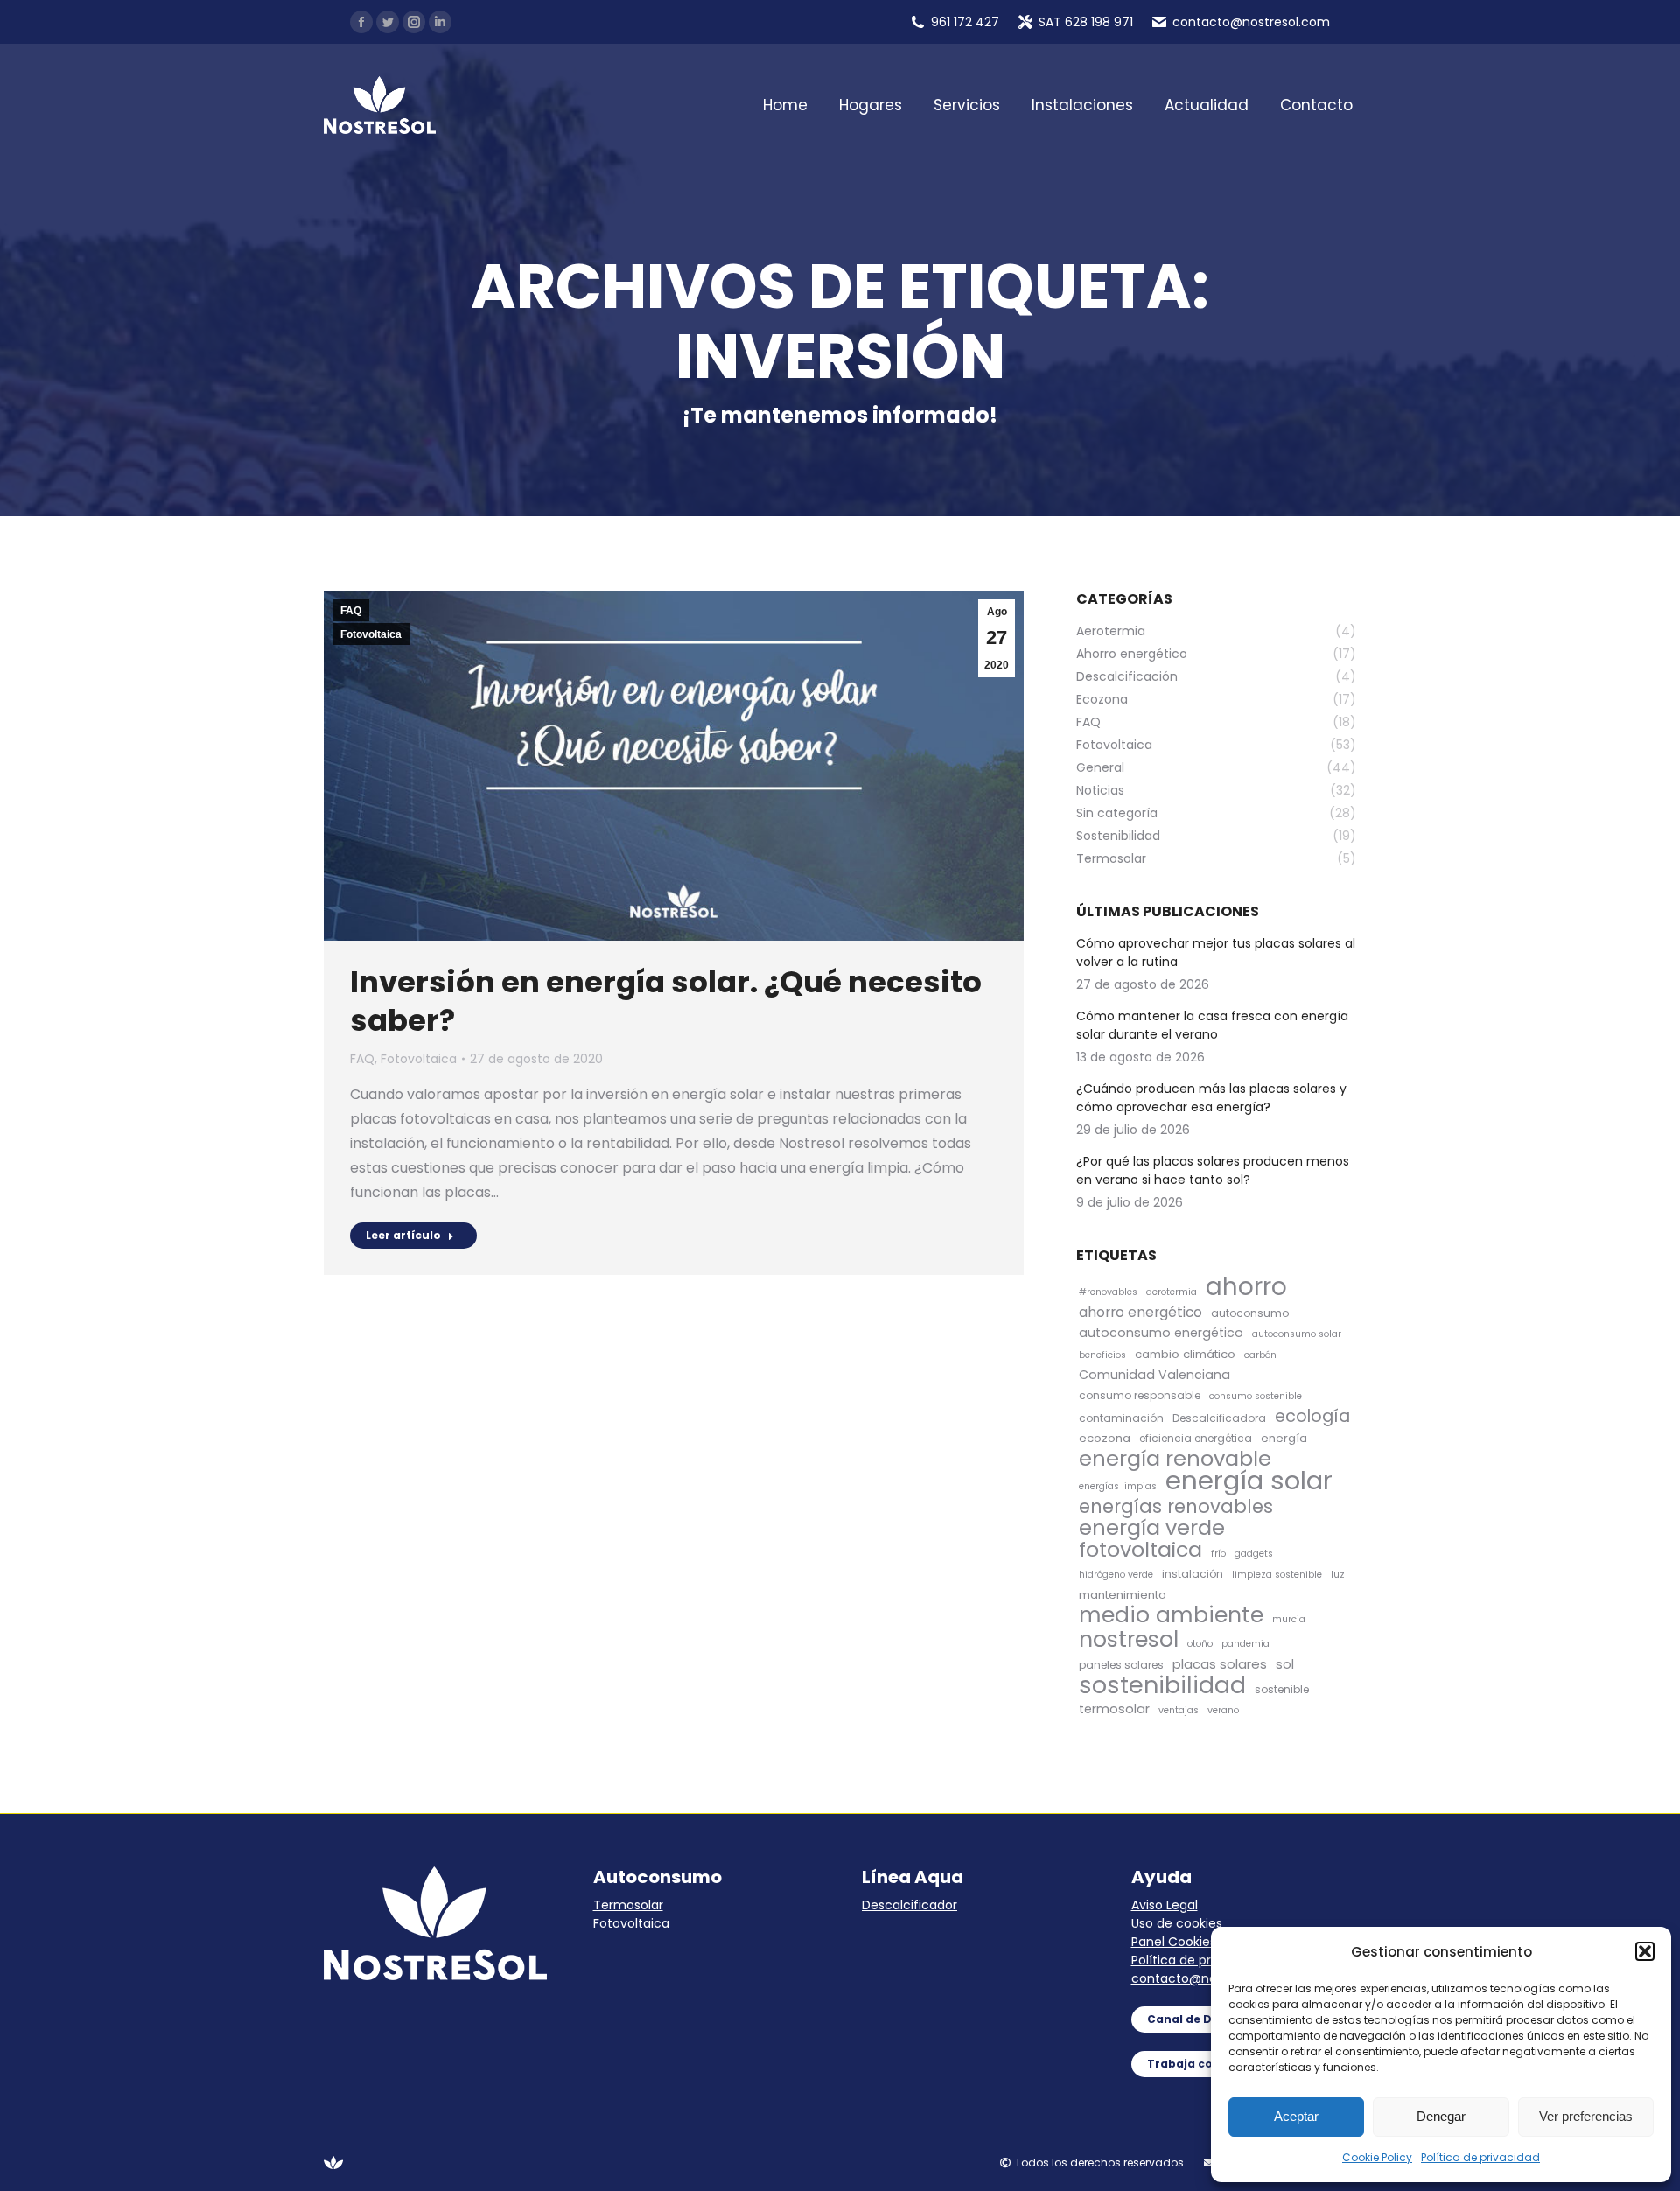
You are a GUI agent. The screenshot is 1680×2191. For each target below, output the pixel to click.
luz (1338, 1575)
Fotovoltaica (371, 634)
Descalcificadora (1219, 1418)
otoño (1200, 1644)
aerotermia (1172, 1292)
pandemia (1246, 1644)
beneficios (1102, 1355)
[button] (1645, 1951)
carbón (1260, 1355)
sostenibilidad (1162, 1685)
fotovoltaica (1141, 1549)
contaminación (1121, 1418)
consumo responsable (1140, 1395)
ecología (1312, 1416)
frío (1218, 1554)
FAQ (351, 611)
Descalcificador (910, 1905)
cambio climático (1185, 1354)
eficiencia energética (1196, 1438)
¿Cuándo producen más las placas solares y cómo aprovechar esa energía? (1211, 1098)
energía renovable (1175, 1458)
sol (1285, 1664)
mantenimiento (1123, 1595)
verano (1223, 1710)
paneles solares (1121, 1665)
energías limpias (1118, 1486)
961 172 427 (965, 22)
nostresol (1129, 1639)
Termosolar (628, 1905)
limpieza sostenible (1277, 1575)
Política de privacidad (1480, 2157)
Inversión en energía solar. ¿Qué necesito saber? (666, 1001)
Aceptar (1296, 2116)
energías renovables (1176, 1506)
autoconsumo (1250, 1313)
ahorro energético (1141, 1312)
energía (1284, 1438)
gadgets (1254, 1554)
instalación (1193, 1574)
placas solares (1220, 1664)
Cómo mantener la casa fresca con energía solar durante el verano (1212, 1025)
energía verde (1152, 1527)
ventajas (1179, 1710)
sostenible (1282, 1689)
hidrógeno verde (1116, 1575)
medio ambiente (1171, 1615)
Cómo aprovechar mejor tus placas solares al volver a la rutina (1216, 952)
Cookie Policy (1377, 2157)
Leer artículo (403, 1235)
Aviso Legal (1165, 1905)
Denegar (1441, 2116)
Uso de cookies (1177, 1923)
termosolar (1114, 1709)
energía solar (1249, 1480)
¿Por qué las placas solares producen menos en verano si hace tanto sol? (1213, 1170)
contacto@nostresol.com (1210, 1978)
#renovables (1108, 1292)
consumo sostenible (1256, 1396)
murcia (1289, 1619)
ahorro (1246, 1287)
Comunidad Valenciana (1155, 1375)
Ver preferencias (1586, 2116)
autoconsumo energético (1161, 1333)
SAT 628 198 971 (1086, 22)
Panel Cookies (1174, 1942)
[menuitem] (785, 105)
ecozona (1105, 1438)
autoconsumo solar (1297, 1334)
